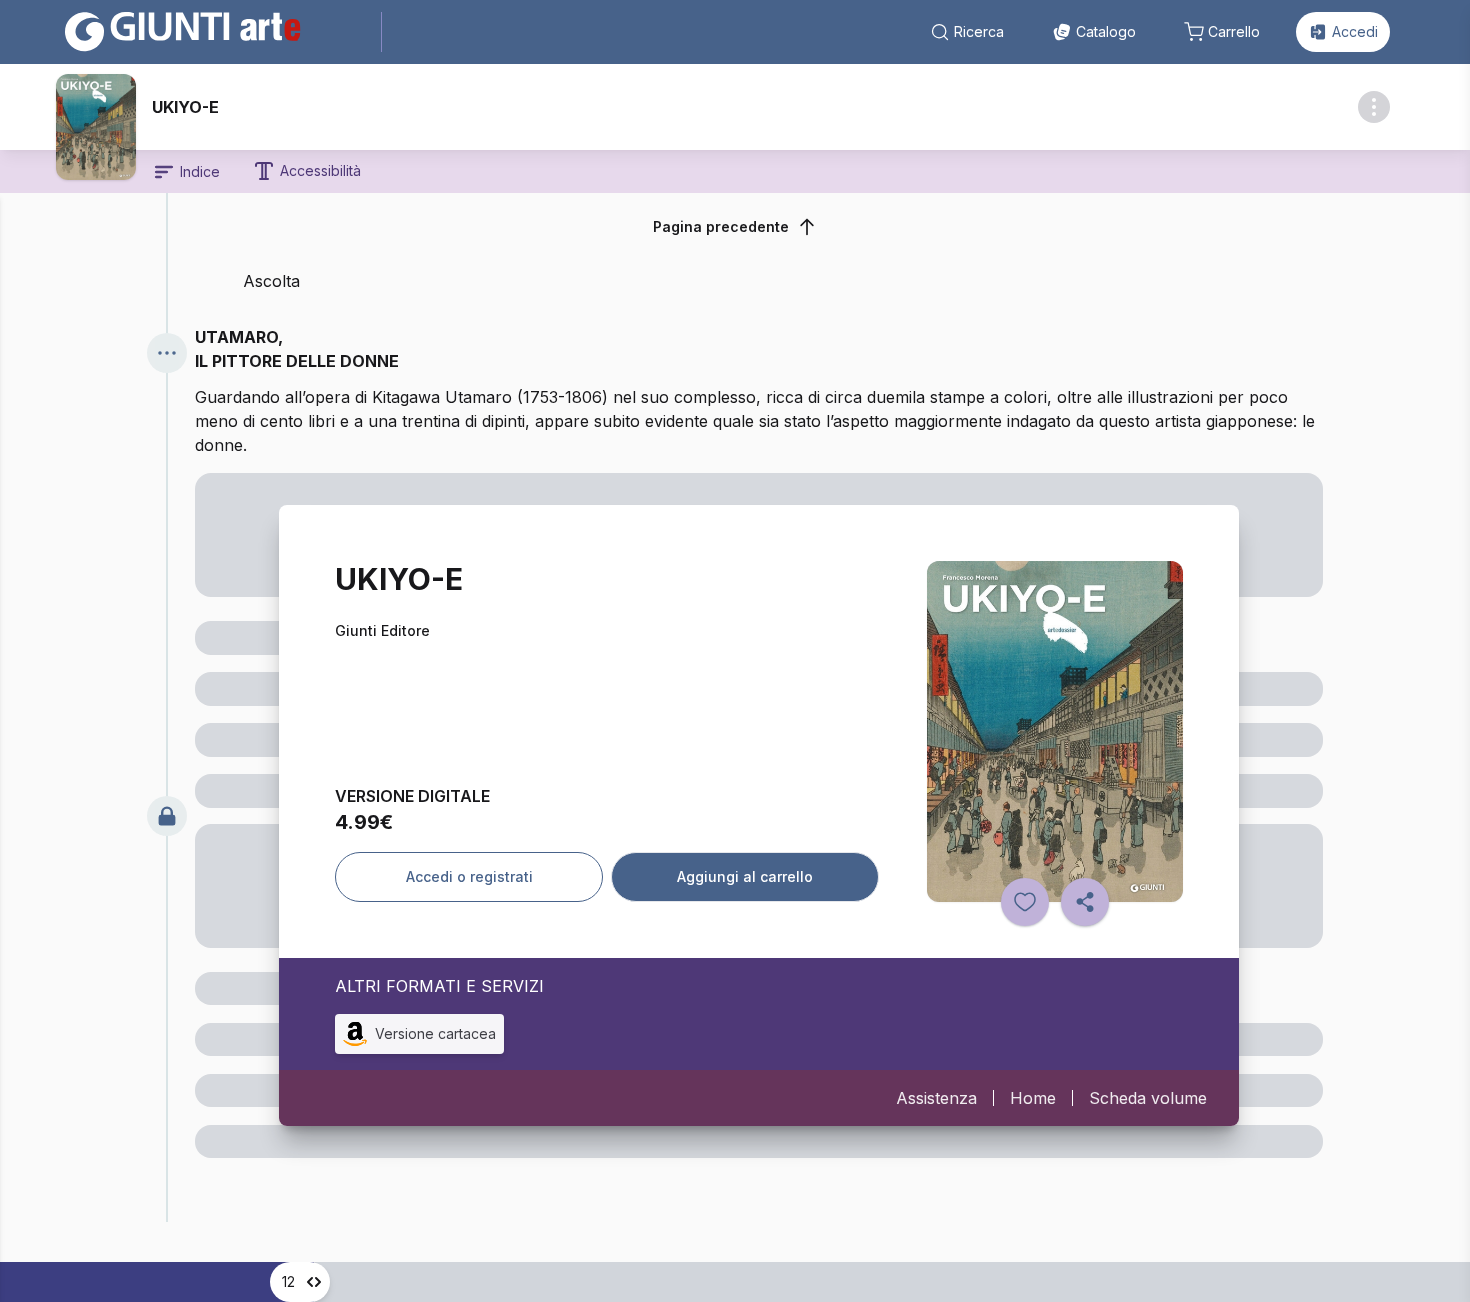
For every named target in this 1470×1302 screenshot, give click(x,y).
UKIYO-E (185, 107)
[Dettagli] (1374, 107)
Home (1033, 1098)
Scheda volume (1148, 1098)
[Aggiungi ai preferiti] (1025, 902)
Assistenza (936, 1098)
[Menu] (167, 353)
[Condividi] (1085, 902)
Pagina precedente (721, 226)
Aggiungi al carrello (745, 876)
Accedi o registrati (469, 876)
